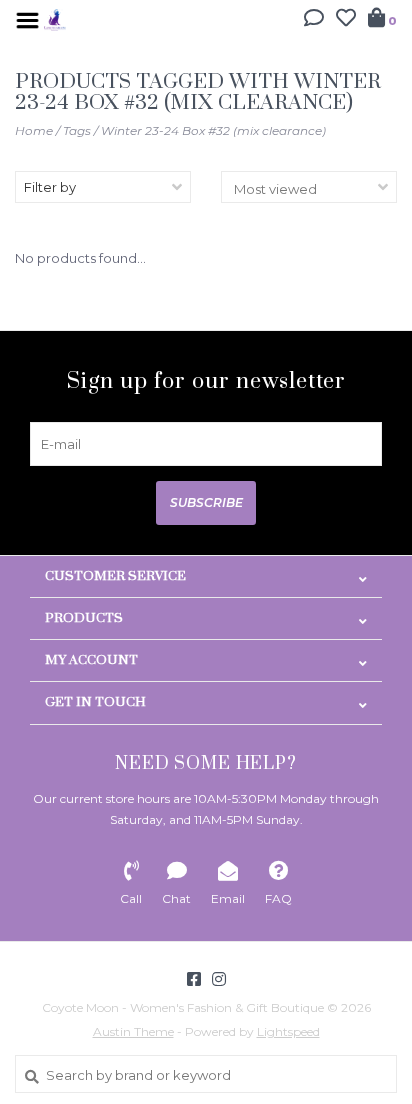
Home (34, 130)
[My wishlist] (346, 20)
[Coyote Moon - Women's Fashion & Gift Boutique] (55, 18)
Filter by (50, 187)
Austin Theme (133, 1031)
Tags (77, 130)
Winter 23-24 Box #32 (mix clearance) (213, 130)
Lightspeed (288, 1031)
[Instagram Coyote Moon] (219, 979)
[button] (314, 20)
